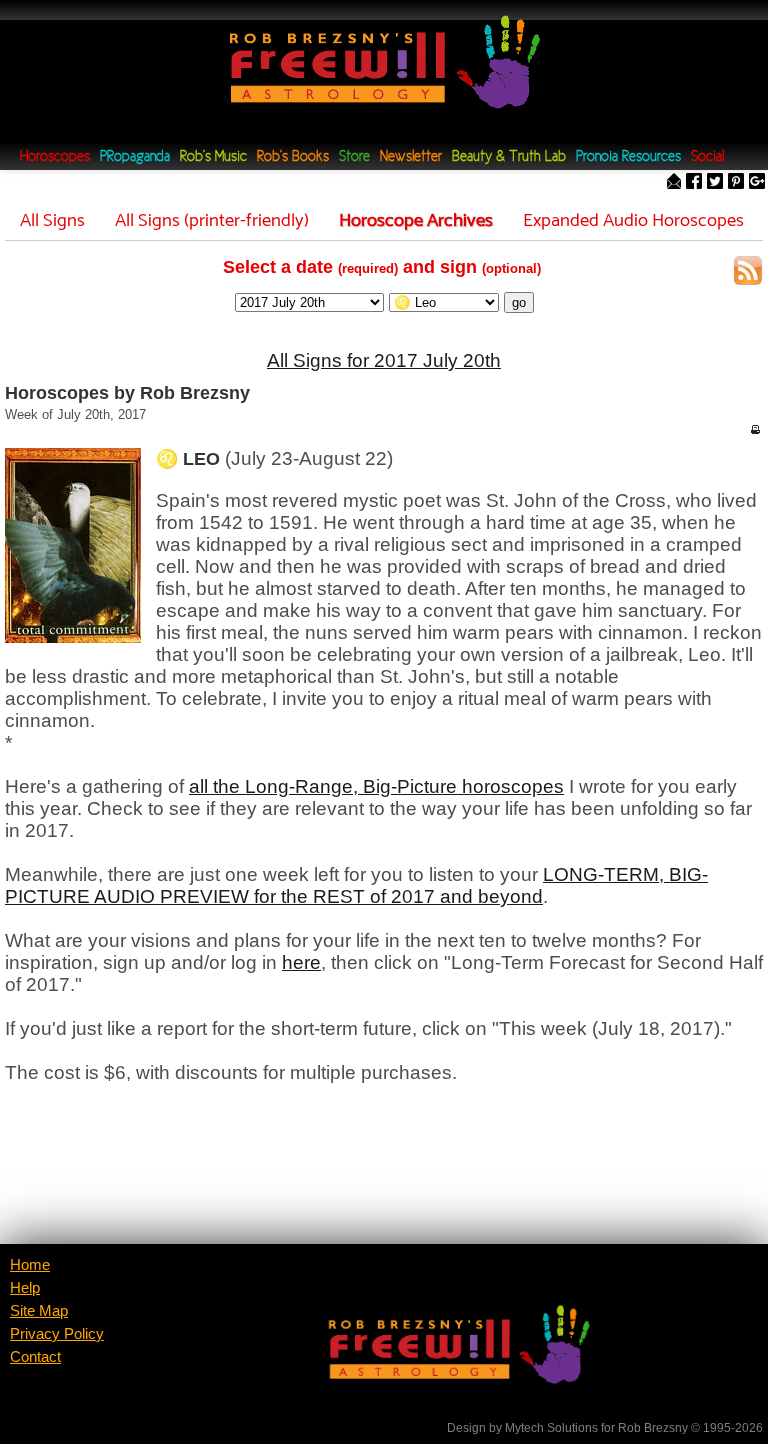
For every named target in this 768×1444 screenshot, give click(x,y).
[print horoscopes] (755, 429)
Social (707, 157)
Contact (35, 1357)
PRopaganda (135, 157)
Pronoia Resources (628, 157)
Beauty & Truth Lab (509, 157)
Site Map (39, 1311)
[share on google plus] (757, 182)
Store (354, 157)
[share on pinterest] (736, 182)
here (301, 962)
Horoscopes (55, 157)
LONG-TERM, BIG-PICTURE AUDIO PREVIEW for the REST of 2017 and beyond (356, 885)
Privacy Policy (57, 1334)
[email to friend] (674, 182)
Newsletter (411, 157)
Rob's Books (293, 157)
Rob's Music (213, 157)
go (519, 302)
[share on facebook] (694, 182)
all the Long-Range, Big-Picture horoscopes (376, 786)
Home (30, 1265)
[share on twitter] (715, 182)
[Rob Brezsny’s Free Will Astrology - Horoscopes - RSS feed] (748, 273)
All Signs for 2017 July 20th (384, 360)
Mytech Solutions (551, 1428)
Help (25, 1288)
